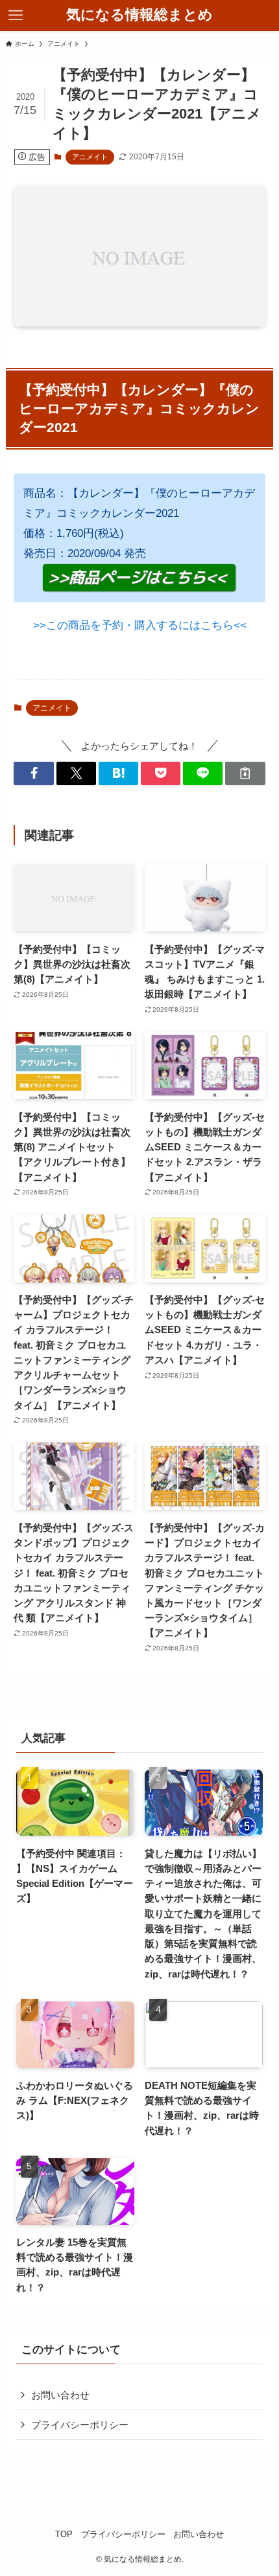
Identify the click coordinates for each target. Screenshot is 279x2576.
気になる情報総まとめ (139, 16)
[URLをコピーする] (245, 773)
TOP (64, 2534)
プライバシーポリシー (80, 2425)
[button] (33, 773)
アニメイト (90, 157)
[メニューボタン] (16, 16)
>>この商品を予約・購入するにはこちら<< (140, 625)
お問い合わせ (60, 2395)
